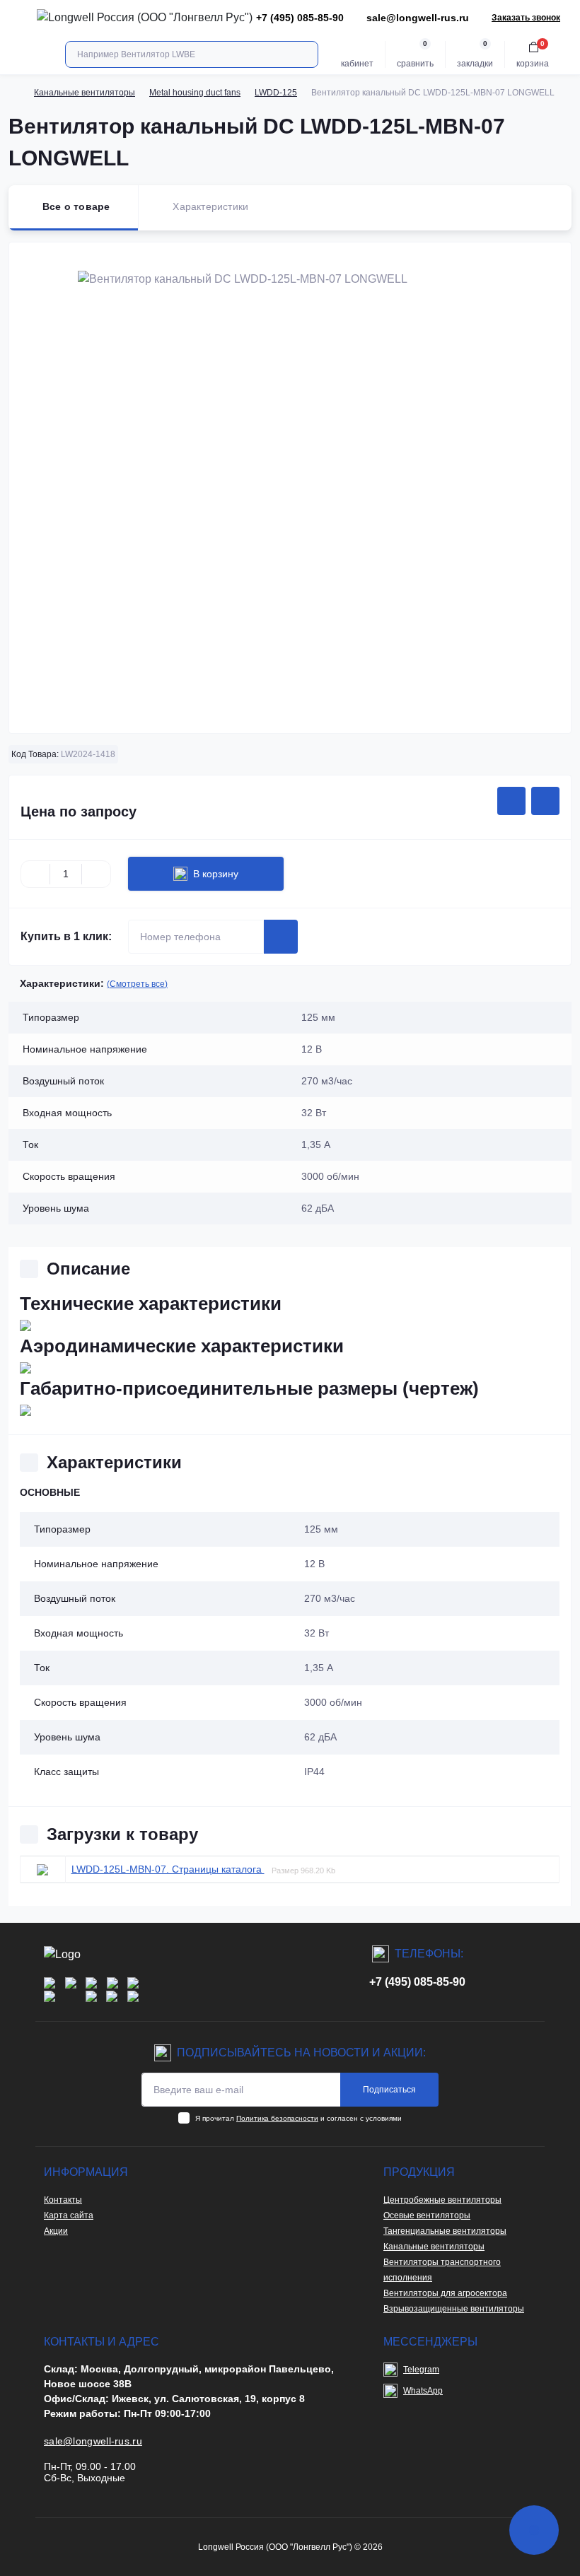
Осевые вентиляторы (427, 2215)
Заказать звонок (526, 18)
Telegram (421, 2370)
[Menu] (18, 18)
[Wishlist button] (511, 801)
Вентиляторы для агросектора (445, 2293)
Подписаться (389, 2090)
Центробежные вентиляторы (442, 2200)
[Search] (306, 54)
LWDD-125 (276, 93)
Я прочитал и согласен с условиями (298, 2118)
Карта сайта (69, 2215)
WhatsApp (423, 2391)
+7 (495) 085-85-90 (417, 1982)
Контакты (63, 2200)
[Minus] (35, 874)
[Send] (281, 937)
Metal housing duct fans (195, 93)
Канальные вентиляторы (85, 93)
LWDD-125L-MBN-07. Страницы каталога (168, 1869)
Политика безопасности (277, 2118)
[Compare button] (545, 801)
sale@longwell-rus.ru (418, 18)
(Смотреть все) (137, 984)
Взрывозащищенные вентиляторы (454, 2309)
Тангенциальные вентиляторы (445, 2231)
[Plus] (96, 874)
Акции (56, 2231)
